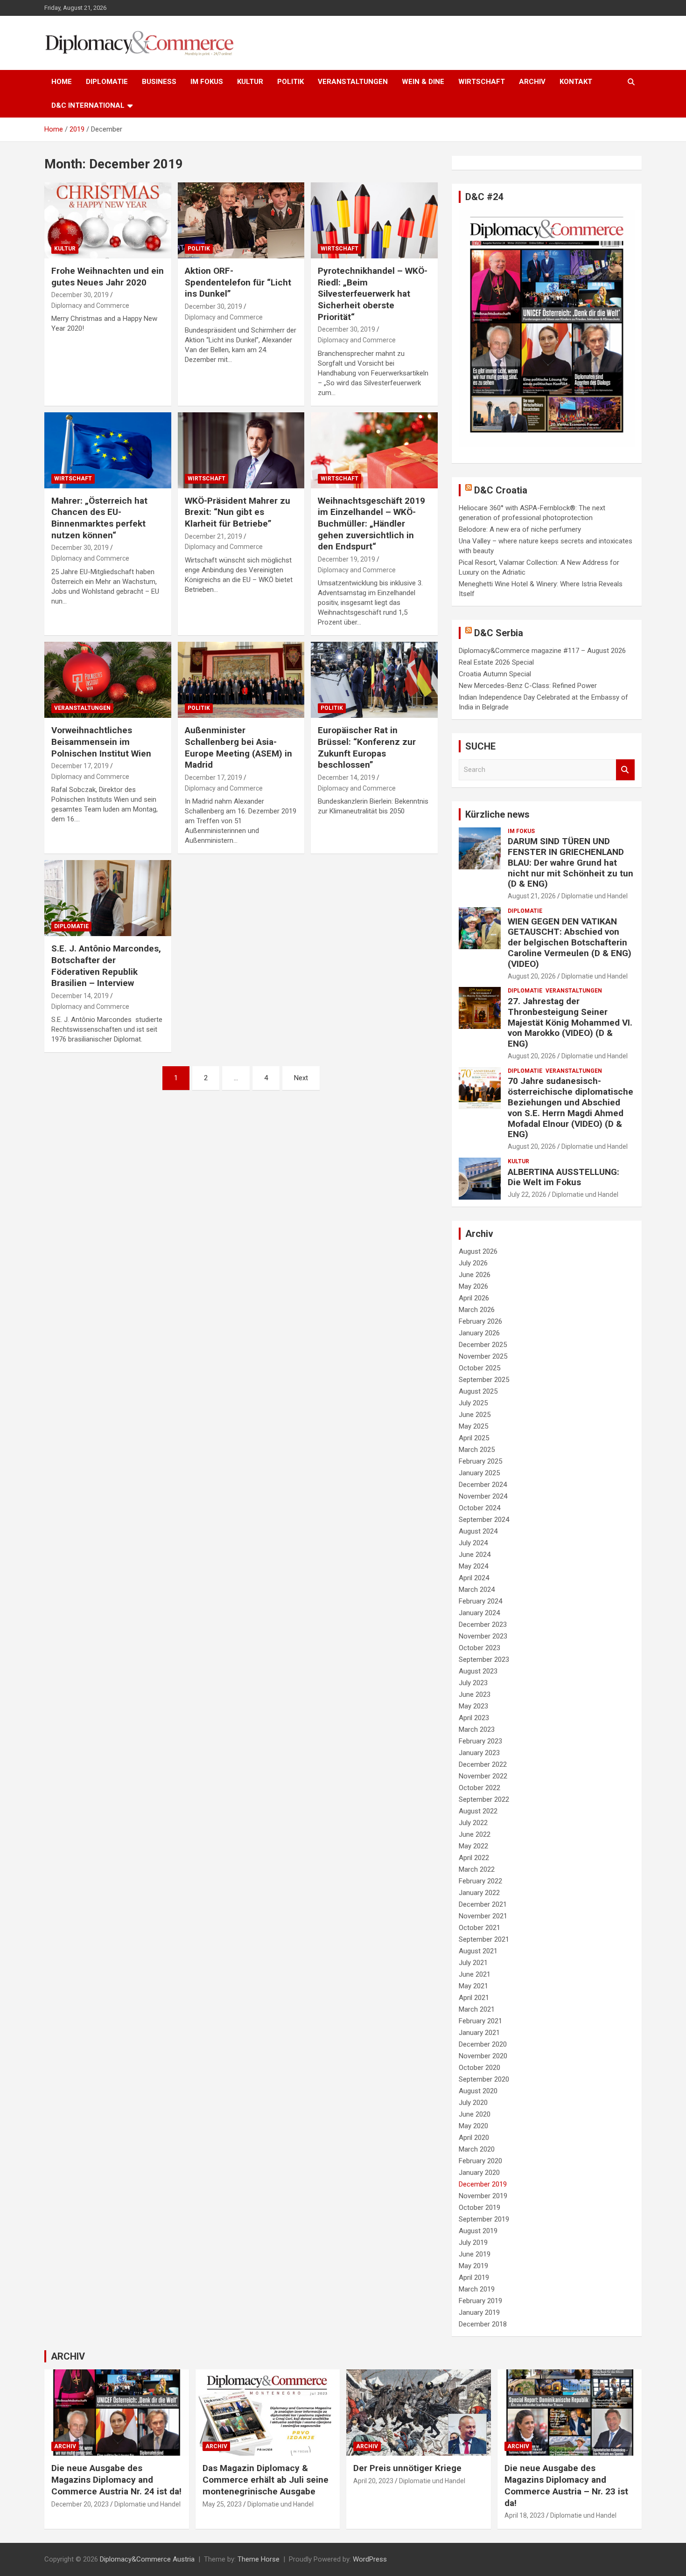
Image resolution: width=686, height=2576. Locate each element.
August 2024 (478, 1531)
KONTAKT (576, 82)
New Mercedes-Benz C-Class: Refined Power (528, 686)
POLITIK (290, 82)
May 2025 (473, 1426)
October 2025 (479, 1368)
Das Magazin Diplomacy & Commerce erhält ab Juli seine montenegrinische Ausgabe (266, 2479)
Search (625, 770)
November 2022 (483, 1776)
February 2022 (480, 1881)
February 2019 (480, 2301)
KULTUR (250, 82)
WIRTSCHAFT (482, 82)
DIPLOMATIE (107, 82)
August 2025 (478, 1391)
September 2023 (484, 1659)
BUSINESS (159, 82)
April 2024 (474, 1578)
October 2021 (479, 1928)
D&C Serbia (499, 633)
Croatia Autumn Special (495, 674)
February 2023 (480, 1741)
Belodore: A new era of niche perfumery (520, 529)
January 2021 (479, 2033)
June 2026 (475, 1275)
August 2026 (478, 1251)
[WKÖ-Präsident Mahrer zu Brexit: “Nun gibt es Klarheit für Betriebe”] (241, 450)
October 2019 (479, 2208)
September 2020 (484, 2079)
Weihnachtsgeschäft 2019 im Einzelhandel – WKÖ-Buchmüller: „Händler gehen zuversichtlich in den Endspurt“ (371, 524)
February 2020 (480, 2161)
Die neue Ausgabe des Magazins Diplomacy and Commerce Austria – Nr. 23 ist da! (566, 2485)
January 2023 (479, 1753)
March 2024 (477, 1590)
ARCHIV (532, 82)
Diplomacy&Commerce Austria (147, 2559)
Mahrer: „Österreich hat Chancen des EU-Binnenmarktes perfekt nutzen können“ (99, 518)
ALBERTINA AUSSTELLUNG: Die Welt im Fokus (563, 1177)
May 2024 (473, 1566)
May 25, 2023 (222, 2504)
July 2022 (473, 1823)
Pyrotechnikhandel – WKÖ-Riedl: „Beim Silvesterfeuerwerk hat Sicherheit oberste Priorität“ (373, 294)
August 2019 (478, 2231)
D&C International (88, 105)
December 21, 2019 (213, 536)
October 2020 (479, 2068)
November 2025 (483, 1356)
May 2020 (473, 2126)
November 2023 (483, 1636)
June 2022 (475, 1834)
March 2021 (477, 2009)
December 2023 (483, 1625)
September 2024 (484, 1520)
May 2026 (473, 1286)
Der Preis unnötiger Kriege (407, 2468)
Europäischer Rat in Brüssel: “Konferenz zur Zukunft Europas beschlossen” (367, 747)
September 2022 (484, 1799)
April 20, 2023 (373, 2481)
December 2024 (483, 1485)
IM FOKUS (207, 82)
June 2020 (475, 2114)
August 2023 (478, 1671)
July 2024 (473, 1543)
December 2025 (483, 1345)
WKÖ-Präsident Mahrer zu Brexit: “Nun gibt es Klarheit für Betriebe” (238, 512)
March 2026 (477, 1310)
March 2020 (477, 2149)
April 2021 (474, 1998)
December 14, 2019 (346, 778)
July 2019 (473, 2243)
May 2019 (473, 2266)
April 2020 (474, 2138)
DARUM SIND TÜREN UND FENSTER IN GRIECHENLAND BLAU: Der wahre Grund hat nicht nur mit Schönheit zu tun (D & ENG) (570, 862)
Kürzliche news (497, 814)
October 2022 (479, 1788)
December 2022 (483, 1764)
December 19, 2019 (346, 559)
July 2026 (473, 1263)
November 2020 (483, 2056)
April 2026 (474, 1298)
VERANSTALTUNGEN (353, 82)
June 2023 (475, 1694)
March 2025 (477, 1450)
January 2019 (479, 2312)
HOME (62, 82)
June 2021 (475, 1974)
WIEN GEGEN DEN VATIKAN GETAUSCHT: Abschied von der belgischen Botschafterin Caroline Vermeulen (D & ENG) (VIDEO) (570, 943)
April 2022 (474, 1858)
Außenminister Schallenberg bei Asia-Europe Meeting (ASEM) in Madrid (238, 747)
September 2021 (484, 1939)
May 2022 (473, 1846)
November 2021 (483, 1916)
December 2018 (483, 2324)
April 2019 (474, 2277)
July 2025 (473, 1403)
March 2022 (477, 1869)
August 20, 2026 (532, 976)
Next (301, 1078)
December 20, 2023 (80, 2504)
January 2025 (479, 1473)
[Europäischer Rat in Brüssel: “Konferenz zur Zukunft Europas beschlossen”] (374, 680)
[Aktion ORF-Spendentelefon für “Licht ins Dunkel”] (241, 220)
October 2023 (479, 1648)
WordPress (370, 2559)
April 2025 (474, 1438)
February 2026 (480, 1321)
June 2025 (475, 1415)
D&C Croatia (501, 490)
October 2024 (479, 1508)
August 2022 (478, 1811)
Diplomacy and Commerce (90, 306)
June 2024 (475, 1555)
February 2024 (480, 1601)
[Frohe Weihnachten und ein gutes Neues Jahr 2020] (108, 220)
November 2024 (483, 1496)
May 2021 (473, 1986)
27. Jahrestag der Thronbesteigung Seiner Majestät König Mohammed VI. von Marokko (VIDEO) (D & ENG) (570, 1022)
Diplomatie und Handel (595, 896)
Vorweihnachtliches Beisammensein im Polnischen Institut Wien (101, 742)
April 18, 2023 (525, 2515)
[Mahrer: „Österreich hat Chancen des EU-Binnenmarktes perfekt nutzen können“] (108, 450)
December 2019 (483, 2184)
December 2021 (483, 1904)
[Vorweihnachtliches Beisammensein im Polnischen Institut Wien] (108, 680)
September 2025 (484, 1380)
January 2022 (479, 1893)
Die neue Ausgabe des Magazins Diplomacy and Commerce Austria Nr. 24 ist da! (116, 2479)
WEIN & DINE (423, 82)
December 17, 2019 (80, 766)
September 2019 (484, 2219)
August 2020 (478, 2091)
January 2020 (479, 2173)
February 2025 (480, 1461)
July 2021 (473, 1963)
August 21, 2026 (532, 896)
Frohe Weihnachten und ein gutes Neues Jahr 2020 (108, 277)
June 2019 (475, 2254)
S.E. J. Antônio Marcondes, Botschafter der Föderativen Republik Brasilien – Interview (106, 966)
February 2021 (480, 2021)
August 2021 (478, 1951)
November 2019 (483, 2196)
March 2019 (477, 2289)
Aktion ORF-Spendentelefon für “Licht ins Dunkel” (238, 282)
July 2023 (473, 1683)
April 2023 (474, 1718)
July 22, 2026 (527, 1194)
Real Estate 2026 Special (496, 662)
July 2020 (473, 2103)
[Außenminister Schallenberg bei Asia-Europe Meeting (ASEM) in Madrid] (241, 680)
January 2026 (479, 1333)
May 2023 (473, 1706)
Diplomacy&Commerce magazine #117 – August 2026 (542, 651)
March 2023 (477, 1729)
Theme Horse (259, 2559)
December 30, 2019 (80, 295)
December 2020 (483, 2044)
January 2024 (479, 1613)
